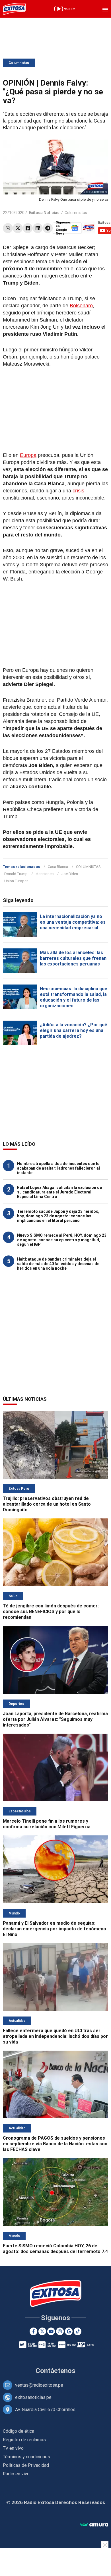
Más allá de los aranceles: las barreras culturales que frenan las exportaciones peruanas (73, 958)
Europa (28, 455)
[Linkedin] (38, 228)
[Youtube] (51, 2331)
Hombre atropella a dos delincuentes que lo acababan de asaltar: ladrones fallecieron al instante (58, 1168)
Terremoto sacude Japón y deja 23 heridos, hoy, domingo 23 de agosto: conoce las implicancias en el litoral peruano (58, 1216)
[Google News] (69, 2331)
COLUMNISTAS (88, 867)
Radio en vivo (16, 2474)
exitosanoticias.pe (33, 2397)
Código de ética (18, 2431)
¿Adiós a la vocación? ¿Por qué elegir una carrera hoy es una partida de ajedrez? (74, 1030)
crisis (78, 491)
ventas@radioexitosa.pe (39, 2385)
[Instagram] (60, 2331)
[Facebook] (28, 228)
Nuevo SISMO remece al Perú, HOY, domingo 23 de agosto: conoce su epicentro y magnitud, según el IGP (62, 1240)
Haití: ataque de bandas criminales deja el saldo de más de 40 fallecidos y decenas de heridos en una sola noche (58, 1264)
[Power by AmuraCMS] (94, 2525)
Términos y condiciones (26, 2457)
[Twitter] (18, 228)
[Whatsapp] (8, 228)
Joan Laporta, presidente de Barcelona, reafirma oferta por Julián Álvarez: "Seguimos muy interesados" (55, 1719)
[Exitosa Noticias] (14, 9)
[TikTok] (78, 2331)
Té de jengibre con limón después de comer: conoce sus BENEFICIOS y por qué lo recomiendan (51, 1612)
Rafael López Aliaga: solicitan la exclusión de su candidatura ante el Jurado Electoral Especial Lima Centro (59, 1192)
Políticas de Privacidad (26, 2465)
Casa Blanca (58, 867)
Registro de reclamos (24, 2440)
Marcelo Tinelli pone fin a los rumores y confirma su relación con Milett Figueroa (47, 1824)
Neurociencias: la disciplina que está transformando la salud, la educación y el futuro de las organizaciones (74, 997)
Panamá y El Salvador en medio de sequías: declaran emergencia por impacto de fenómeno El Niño (55, 1929)
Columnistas (19, 63)
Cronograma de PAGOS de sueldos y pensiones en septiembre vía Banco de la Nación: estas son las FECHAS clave (55, 2144)
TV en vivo (13, 2448)
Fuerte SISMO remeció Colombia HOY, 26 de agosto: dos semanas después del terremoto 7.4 (55, 2249)
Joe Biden (70, 874)
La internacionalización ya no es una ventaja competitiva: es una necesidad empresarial (73, 922)
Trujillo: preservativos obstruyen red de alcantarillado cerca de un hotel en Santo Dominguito (47, 1504)
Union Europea (16, 881)
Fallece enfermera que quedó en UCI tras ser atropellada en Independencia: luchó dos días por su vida (55, 2036)
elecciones (45, 874)
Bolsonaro (81, 306)
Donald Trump (16, 874)
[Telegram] (48, 228)
